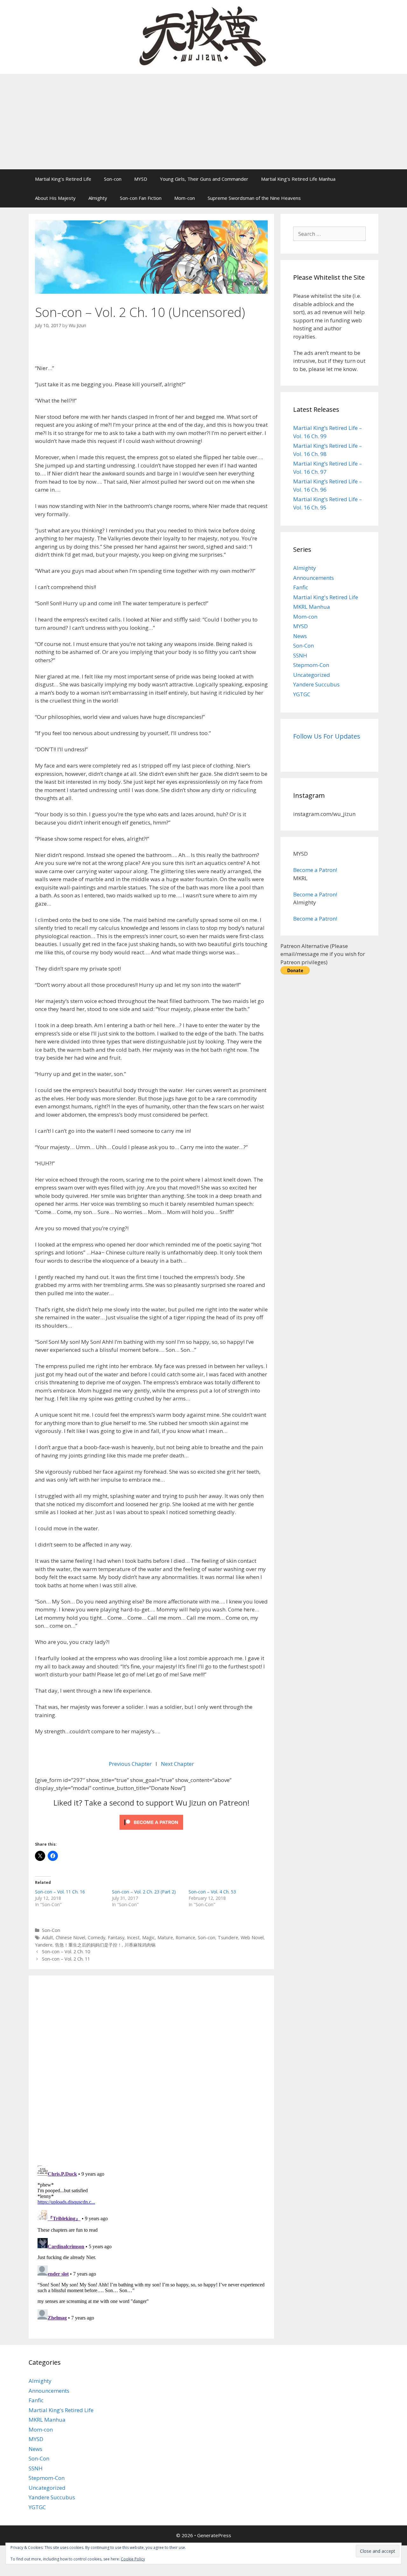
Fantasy (116, 1937)
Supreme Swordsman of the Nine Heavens (254, 198)
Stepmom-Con (311, 665)
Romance (185, 1937)
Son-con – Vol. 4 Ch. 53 (212, 1892)
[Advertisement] (203, 122)
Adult (48, 1937)
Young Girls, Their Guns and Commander (204, 179)
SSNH (300, 655)
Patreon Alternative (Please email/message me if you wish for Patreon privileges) (323, 954)
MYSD (141, 179)
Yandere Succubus (316, 684)
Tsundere (228, 1937)
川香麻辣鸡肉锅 (140, 1945)
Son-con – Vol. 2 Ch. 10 (66, 1951)
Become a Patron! (315, 870)
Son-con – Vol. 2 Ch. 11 (66, 1959)
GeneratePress (214, 2535)
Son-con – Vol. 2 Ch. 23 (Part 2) (144, 1892)
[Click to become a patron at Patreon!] (151, 1831)
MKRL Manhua (312, 607)
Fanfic (301, 587)
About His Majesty (55, 198)
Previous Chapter (131, 1764)
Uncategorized (312, 675)
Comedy (97, 1937)
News (300, 636)
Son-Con (51, 1930)
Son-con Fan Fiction (141, 198)
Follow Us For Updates (327, 736)
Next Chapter (177, 1764)
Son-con (113, 179)
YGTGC (302, 694)
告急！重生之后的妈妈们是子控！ (88, 1945)
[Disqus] (151, 2069)
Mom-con (185, 198)
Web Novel (252, 1937)
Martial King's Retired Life (326, 597)
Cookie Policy (133, 2559)
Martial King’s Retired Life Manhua (298, 179)
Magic (148, 1937)
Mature (165, 1937)
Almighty (98, 198)
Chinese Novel (70, 1937)
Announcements (314, 578)
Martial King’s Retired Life (63, 179)
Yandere (44, 1945)
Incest (133, 1937)
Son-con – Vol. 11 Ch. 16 (60, 1892)
